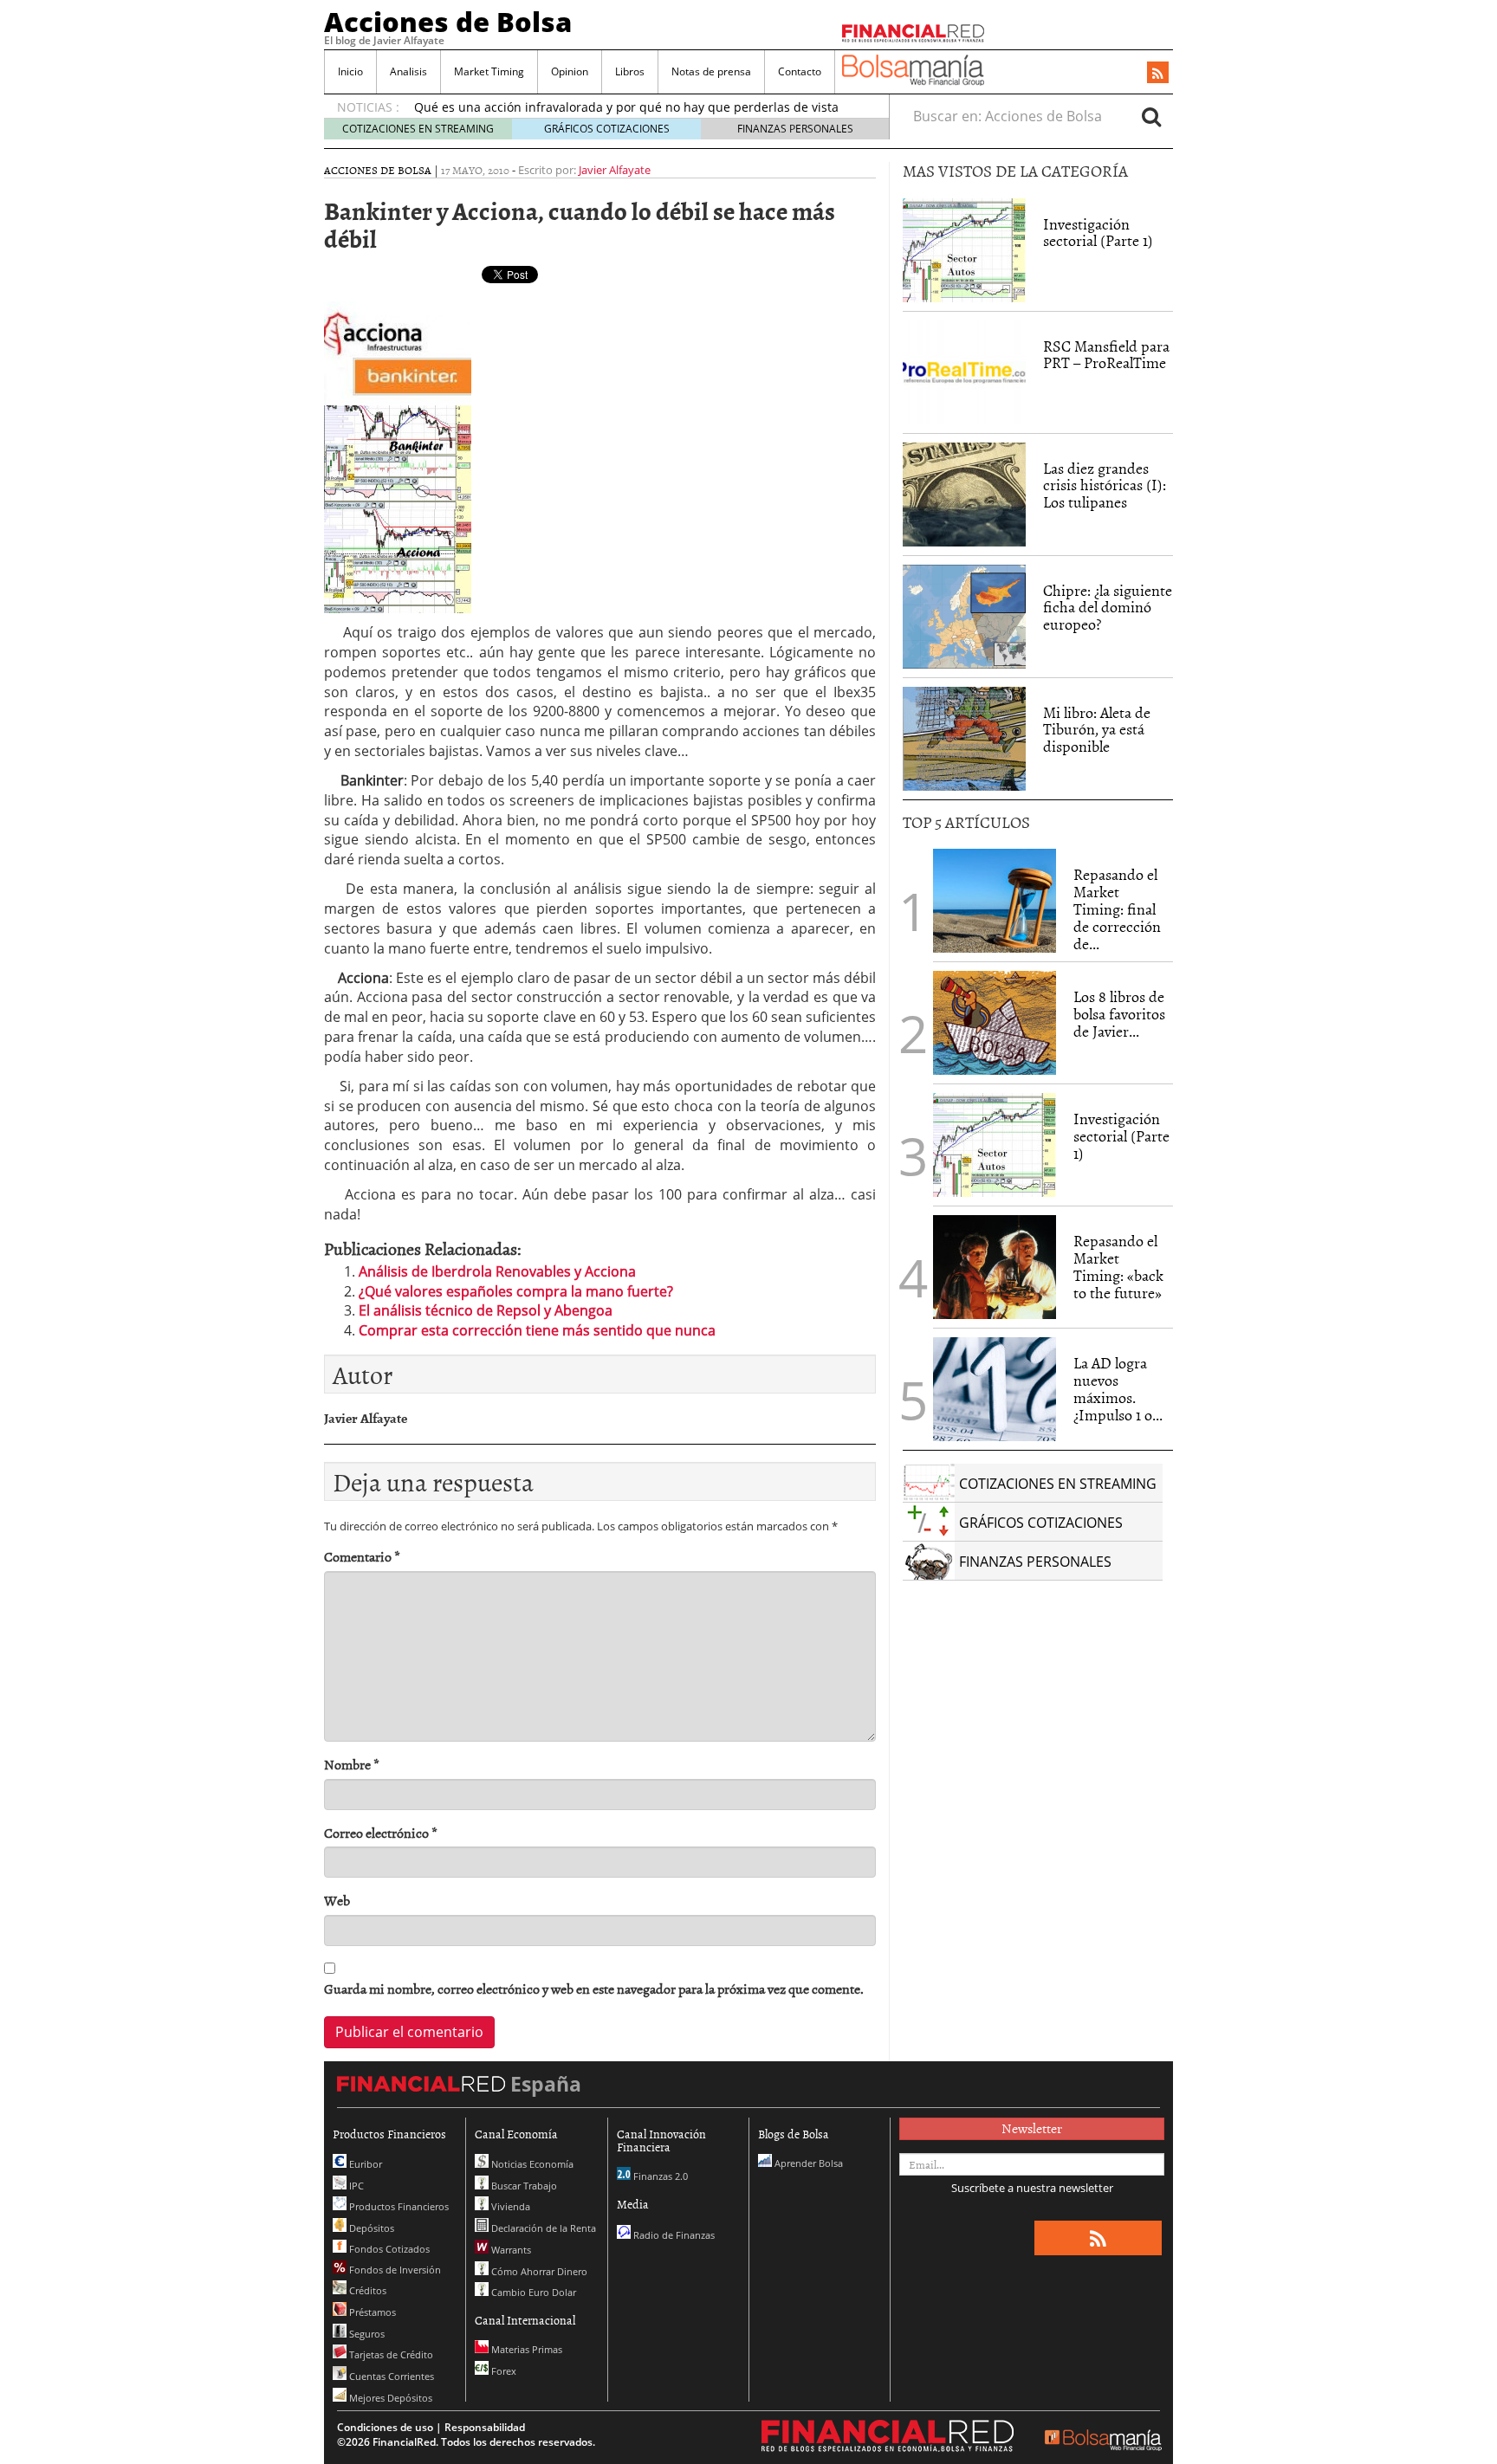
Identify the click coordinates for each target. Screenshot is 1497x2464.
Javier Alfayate (615, 170)
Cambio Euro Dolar (532, 2292)
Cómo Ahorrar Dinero (538, 2271)
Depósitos (370, 2228)
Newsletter (1032, 2128)
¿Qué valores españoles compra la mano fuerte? (516, 1291)
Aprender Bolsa (807, 2163)
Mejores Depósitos (389, 2398)
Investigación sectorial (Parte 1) (1098, 233)
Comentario (362, 1557)
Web (337, 1901)
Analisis (408, 71)
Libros (630, 71)
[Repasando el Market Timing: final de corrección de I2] (995, 901)
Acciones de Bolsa (448, 22)
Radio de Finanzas (673, 2235)
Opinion (570, 71)
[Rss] (1158, 74)
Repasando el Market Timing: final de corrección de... (1117, 909)
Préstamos (371, 2312)
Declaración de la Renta (542, 2228)
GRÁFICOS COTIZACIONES (607, 129)
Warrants (510, 2250)
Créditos (366, 2290)
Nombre (352, 1765)
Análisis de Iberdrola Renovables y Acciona (497, 1271)
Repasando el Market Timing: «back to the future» (1118, 1266)
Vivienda (509, 2206)
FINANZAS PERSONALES (795, 129)
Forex (502, 2371)
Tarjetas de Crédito (390, 2354)
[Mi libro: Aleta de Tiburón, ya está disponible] (964, 739)
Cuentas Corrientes (390, 2376)
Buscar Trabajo (523, 2186)
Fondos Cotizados (388, 2249)
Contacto (800, 71)
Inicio (350, 71)
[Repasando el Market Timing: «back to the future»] (995, 1267)
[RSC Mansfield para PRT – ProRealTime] (964, 372)
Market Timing (489, 71)
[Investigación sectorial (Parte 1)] (964, 249)
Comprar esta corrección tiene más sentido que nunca (537, 1330)
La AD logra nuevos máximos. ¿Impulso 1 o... (1118, 1388)
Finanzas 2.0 (659, 2176)
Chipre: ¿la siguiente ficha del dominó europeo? (1108, 608)
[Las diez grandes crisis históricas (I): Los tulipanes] (964, 495)
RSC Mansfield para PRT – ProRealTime (1106, 355)
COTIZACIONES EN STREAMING (418, 129)
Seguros (366, 2334)
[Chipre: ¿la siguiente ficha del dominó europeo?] (964, 617)
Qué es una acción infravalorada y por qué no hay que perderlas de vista (626, 107)
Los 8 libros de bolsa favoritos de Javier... (1119, 1014)
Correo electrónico (381, 1833)
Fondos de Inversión (394, 2270)
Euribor (364, 2164)
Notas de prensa (711, 71)
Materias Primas (525, 2349)
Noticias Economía (531, 2164)
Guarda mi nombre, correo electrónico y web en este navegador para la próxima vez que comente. (594, 1989)
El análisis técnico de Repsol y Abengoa (486, 1310)
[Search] (1151, 116)
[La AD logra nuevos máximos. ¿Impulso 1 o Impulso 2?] (995, 1389)
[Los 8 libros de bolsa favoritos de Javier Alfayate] (995, 1023)
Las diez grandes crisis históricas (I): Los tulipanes (1105, 485)
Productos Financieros (398, 2206)
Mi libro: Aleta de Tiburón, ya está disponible (1097, 730)
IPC (355, 2186)
